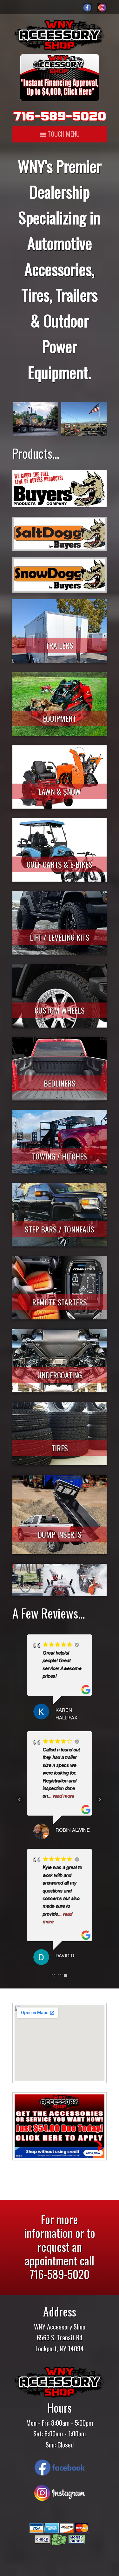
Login (2, 2572)
